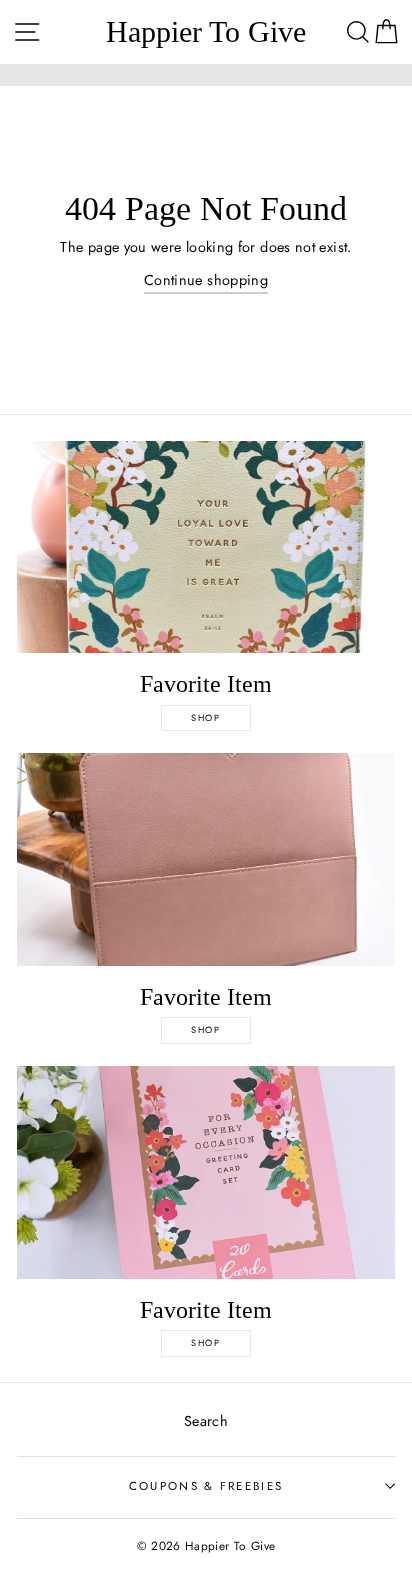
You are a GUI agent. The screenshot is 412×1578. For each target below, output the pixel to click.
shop (206, 717)
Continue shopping (206, 280)
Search (206, 1421)
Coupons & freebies (206, 1486)
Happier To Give (206, 32)
